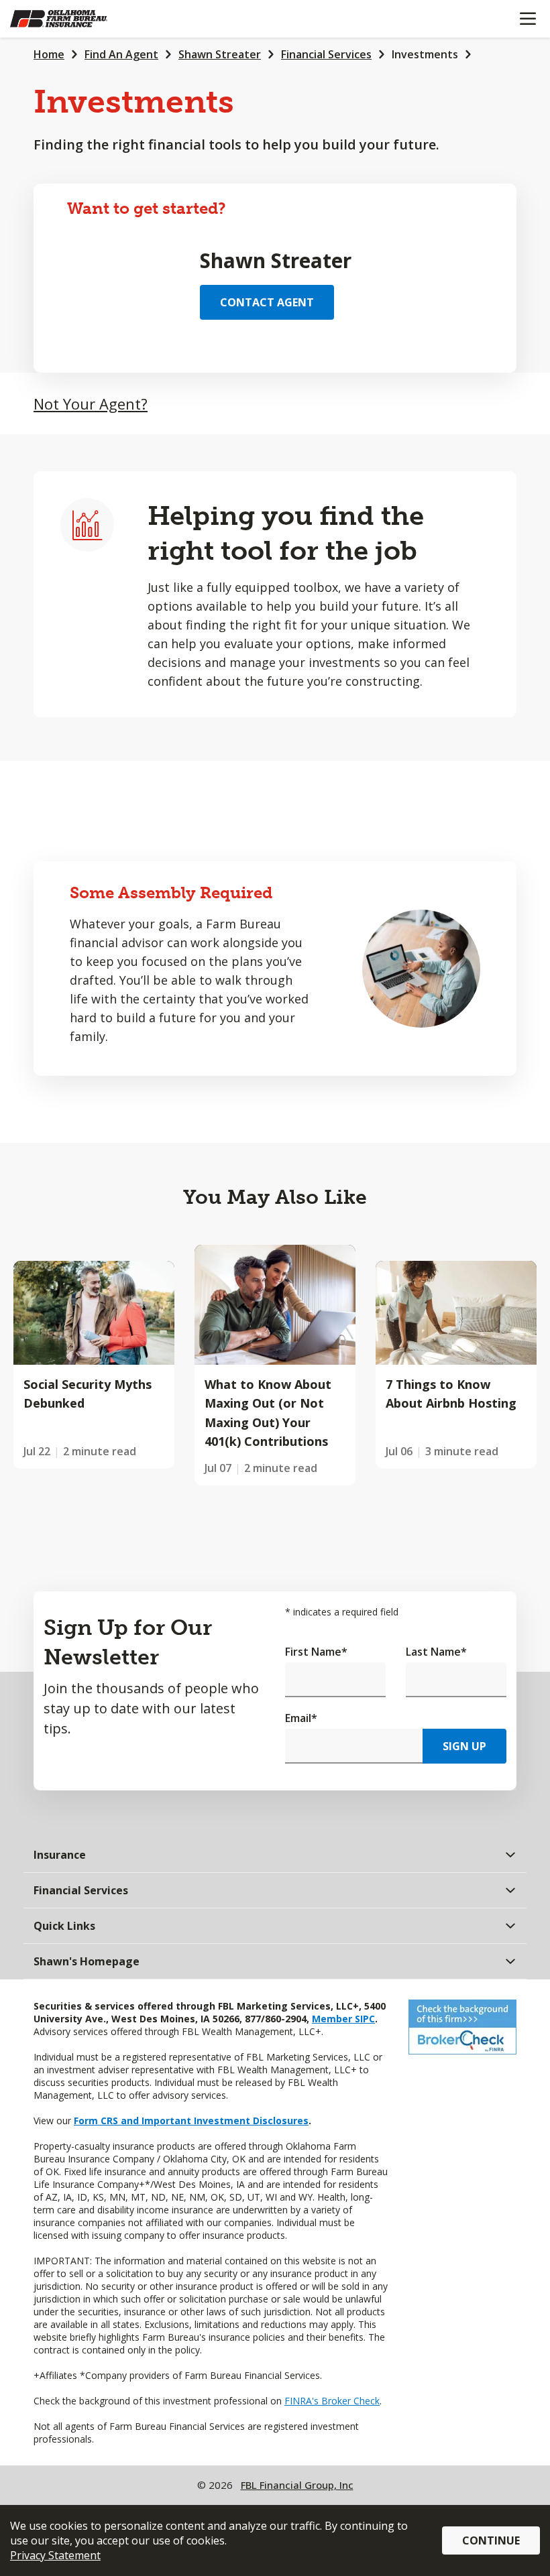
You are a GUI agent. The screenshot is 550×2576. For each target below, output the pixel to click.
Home (49, 54)
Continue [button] (491, 2540)
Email (301, 1718)
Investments (425, 54)
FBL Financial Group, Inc (297, 2485)
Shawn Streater (220, 54)
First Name (316, 1652)
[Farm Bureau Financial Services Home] (79, 19)
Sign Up (464, 1746)
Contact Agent (267, 302)
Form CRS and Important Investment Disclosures (191, 2121)
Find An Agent (121, 54)
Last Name (436, 1652)
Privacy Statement (55, 2555)
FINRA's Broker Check (332, 2401)
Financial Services (326, 54)
